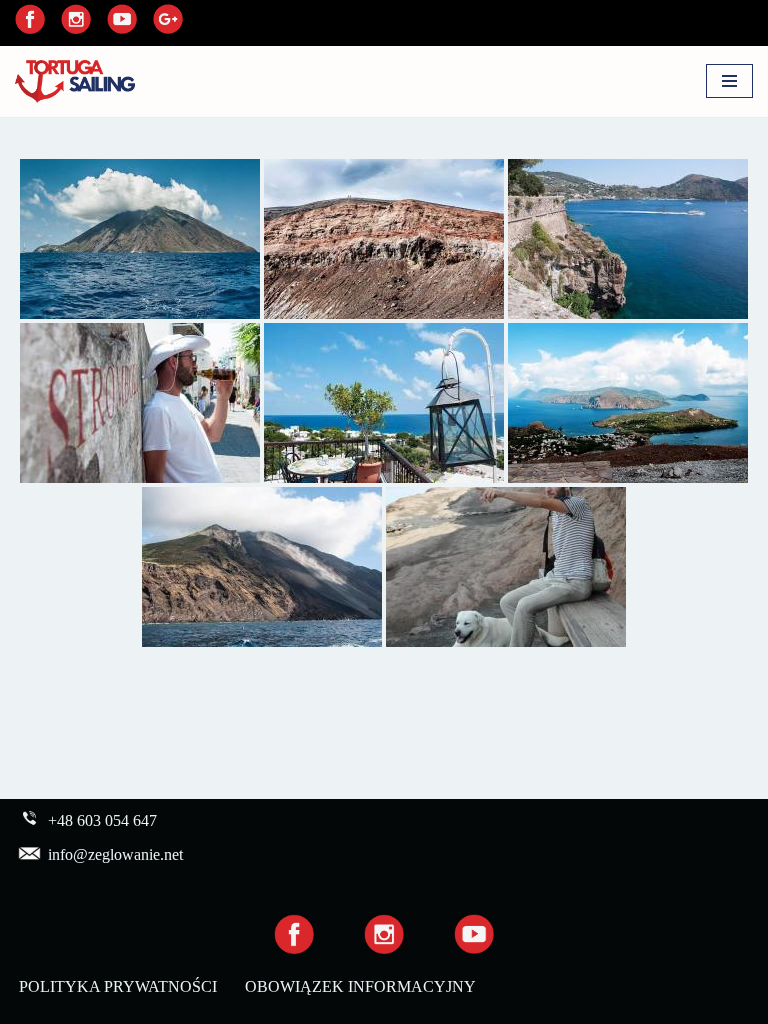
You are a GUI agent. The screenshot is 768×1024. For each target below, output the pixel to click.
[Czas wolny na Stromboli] (140, 403)
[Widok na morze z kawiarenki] (384, 403)
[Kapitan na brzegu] (506, 567)
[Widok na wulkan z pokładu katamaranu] (262, 567)
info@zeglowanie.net (115, 854)
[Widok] (628, 403)
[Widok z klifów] (628, 239)
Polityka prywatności (118, 986)
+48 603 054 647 (102, 820)
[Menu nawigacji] (729, 81)
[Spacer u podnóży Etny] (384, 239)
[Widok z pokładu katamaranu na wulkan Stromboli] (140, 239)
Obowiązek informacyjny (360, 986)
